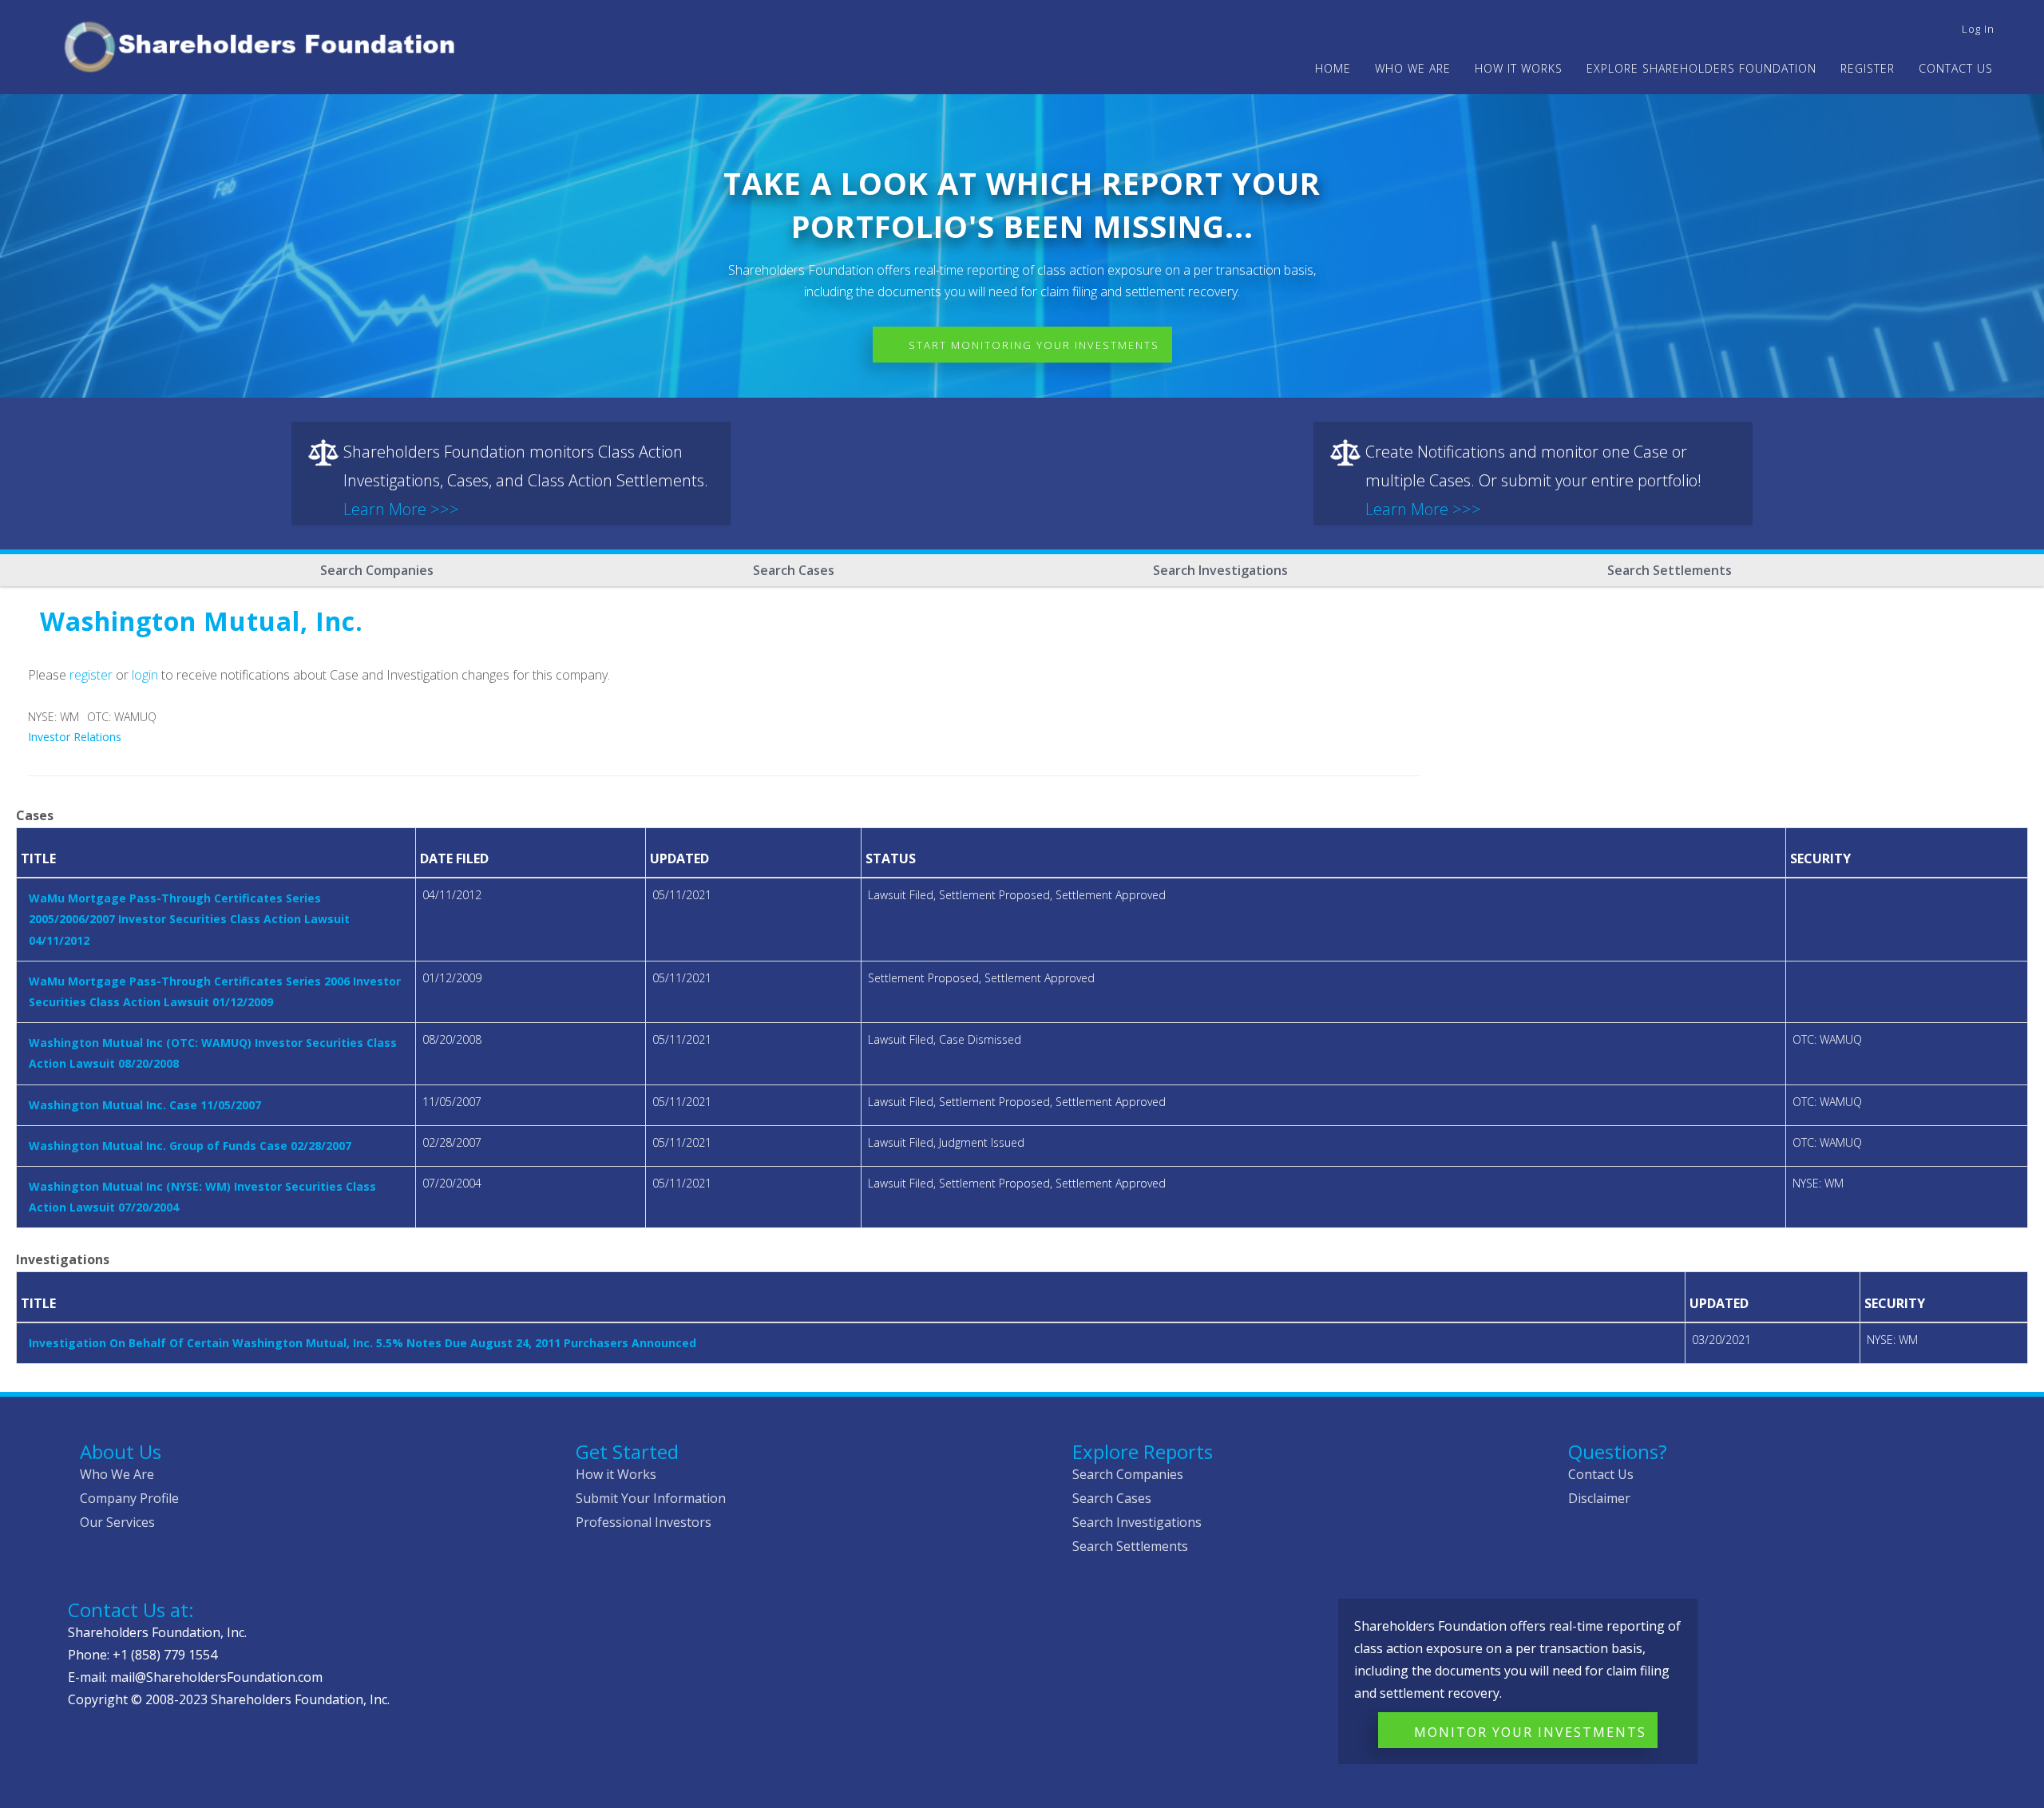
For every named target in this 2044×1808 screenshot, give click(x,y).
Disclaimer (1599, 1498)
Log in (1978, 29)
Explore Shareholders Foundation (1701, 68)
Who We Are (117, 1474)
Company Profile (129, 1498)
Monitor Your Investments (1530, 1732)
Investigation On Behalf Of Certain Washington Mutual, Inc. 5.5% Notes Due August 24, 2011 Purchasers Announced (362, 1343)
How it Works (616, 1474)
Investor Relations (75, 737)
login (145, 675)
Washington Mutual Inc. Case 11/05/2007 (145, 1105)
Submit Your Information (651, 1498)
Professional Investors (644, 1522)
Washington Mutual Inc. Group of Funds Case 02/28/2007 (190, 1146)
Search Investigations (1220, 570)
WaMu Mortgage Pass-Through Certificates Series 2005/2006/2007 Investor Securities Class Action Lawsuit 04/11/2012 (189, 919)
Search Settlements (1670, 570)
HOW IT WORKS (1519, 68)
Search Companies (377, 570)
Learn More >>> (401, 509)
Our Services (117, 1522)
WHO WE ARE (1413, 68)
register (91, 675)
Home (1333, 68)
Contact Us (1956, 68)
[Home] (266, 44)
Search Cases (794, 570)
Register (1868, 68)
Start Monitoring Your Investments (1034, 345)
